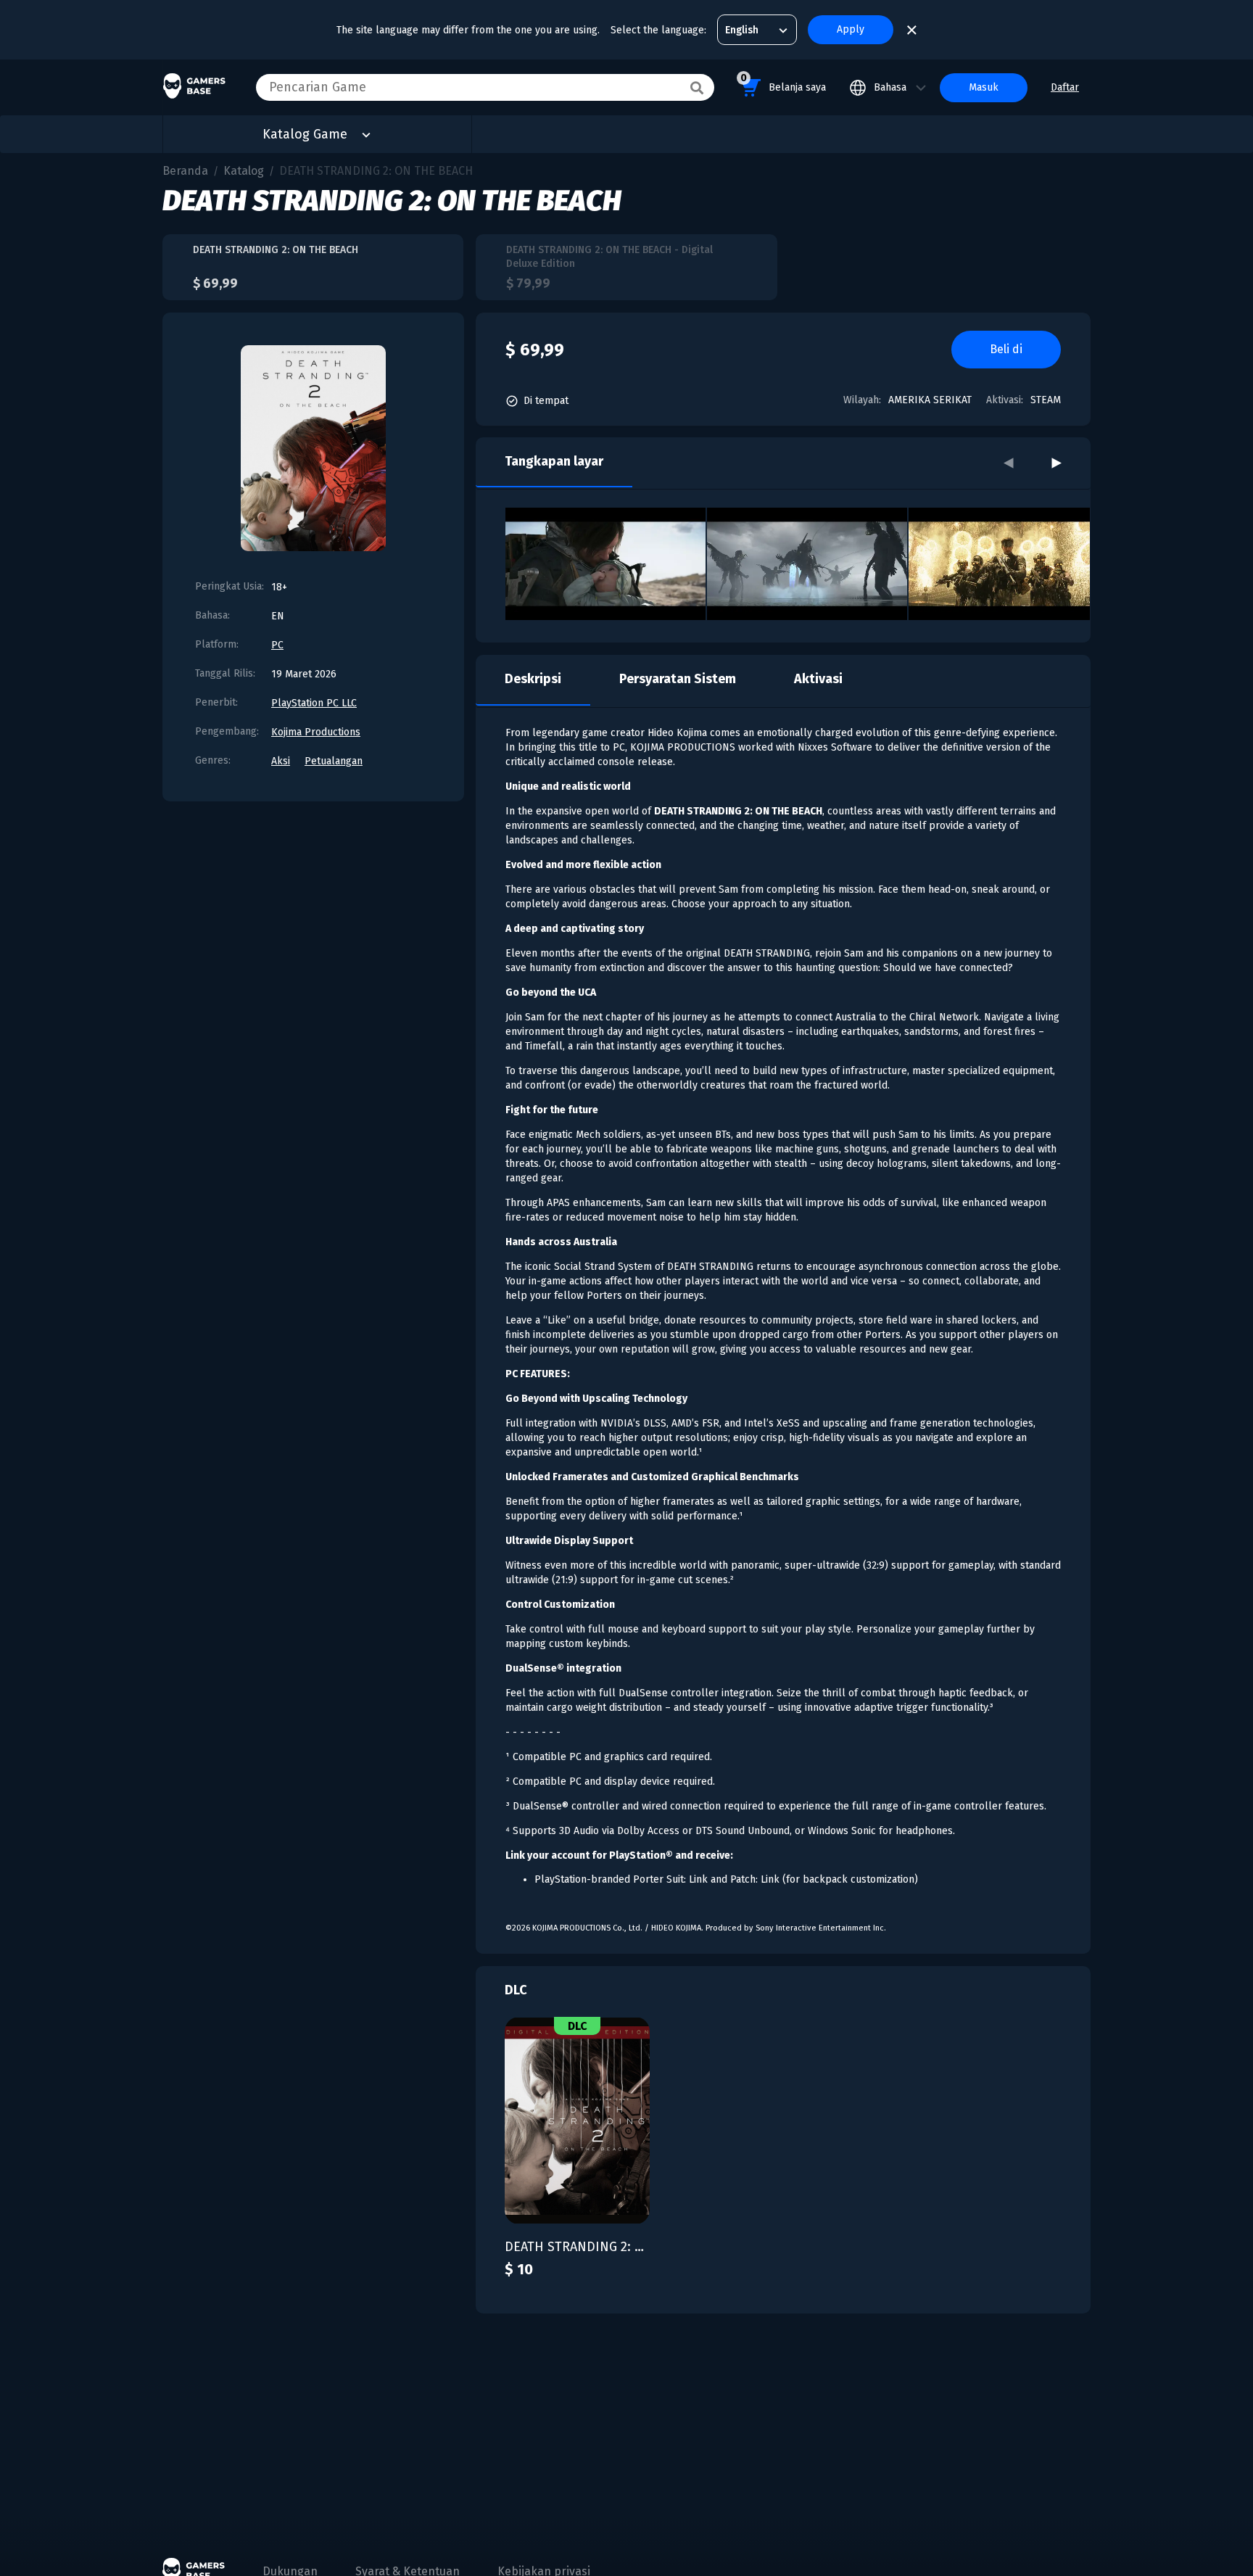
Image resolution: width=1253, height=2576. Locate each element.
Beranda (185, 171)
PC (277, 645)
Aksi (281, 761)
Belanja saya (783, 83)
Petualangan (334, 761)
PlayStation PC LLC (314, 703)
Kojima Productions (316, 732)
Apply (851, 29)
